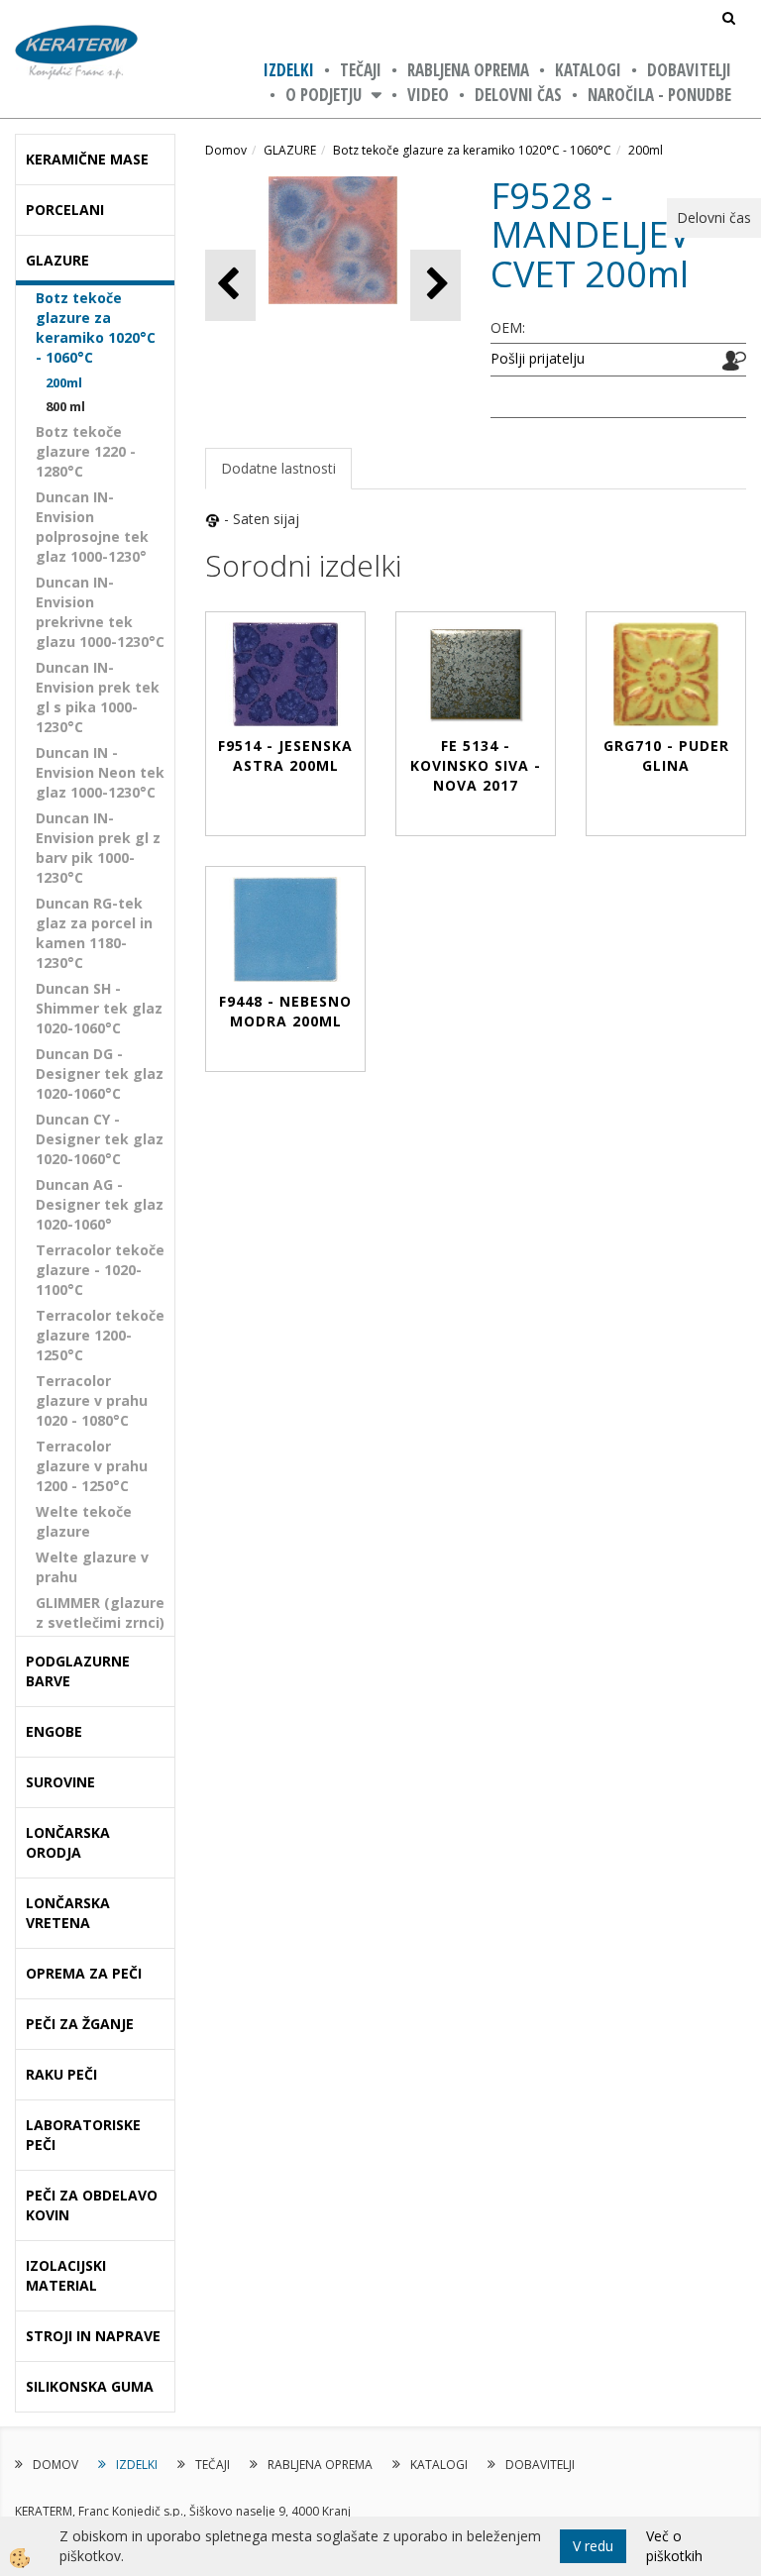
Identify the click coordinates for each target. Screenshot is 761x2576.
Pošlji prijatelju (538, 358)
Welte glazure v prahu (92, 1567)
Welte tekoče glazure (84, 1521)
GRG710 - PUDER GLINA (666, 755)
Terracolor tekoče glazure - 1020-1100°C (100, 1270)
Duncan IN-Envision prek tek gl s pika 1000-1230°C (98, 697)
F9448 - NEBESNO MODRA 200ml (285, 1011)
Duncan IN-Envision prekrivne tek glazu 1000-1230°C (100, 612)
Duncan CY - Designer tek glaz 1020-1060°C (100, 1139)
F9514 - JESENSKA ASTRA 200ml (285, 755)
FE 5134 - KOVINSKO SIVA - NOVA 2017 (476, 765)
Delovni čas (518, 95)
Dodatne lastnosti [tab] (278, 468)
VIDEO (428, 95)
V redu (593, 2546)
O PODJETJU (324, 95)
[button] (435, 285)
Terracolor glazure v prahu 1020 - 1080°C (92, 1400)
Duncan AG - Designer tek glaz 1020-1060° (100, 1204)
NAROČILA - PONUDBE (659, 95)
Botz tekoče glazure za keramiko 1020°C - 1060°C (96, 327)
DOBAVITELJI (689, 70)
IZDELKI (289, 70)
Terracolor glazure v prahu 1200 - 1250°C (92, 1466)
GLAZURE (290, 150)
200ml (64, 382)
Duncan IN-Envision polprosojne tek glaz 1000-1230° (92, 527)
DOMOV (55, 2465)
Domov (226, 150)
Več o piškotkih (674, 2546)
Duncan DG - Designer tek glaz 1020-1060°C (100, 1073)
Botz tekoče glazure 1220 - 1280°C (86, 451)
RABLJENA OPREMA (468, 70)
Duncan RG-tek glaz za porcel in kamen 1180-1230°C (94, 933)
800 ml (65, 406)
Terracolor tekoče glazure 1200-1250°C (100, 1335)
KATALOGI (588, 70)
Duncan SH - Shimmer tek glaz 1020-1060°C (99, 1008)
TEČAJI (361, 70)
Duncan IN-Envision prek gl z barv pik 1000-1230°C (98, 848)
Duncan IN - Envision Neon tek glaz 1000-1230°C (100, 772)
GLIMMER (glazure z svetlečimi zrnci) (100, 1612)
